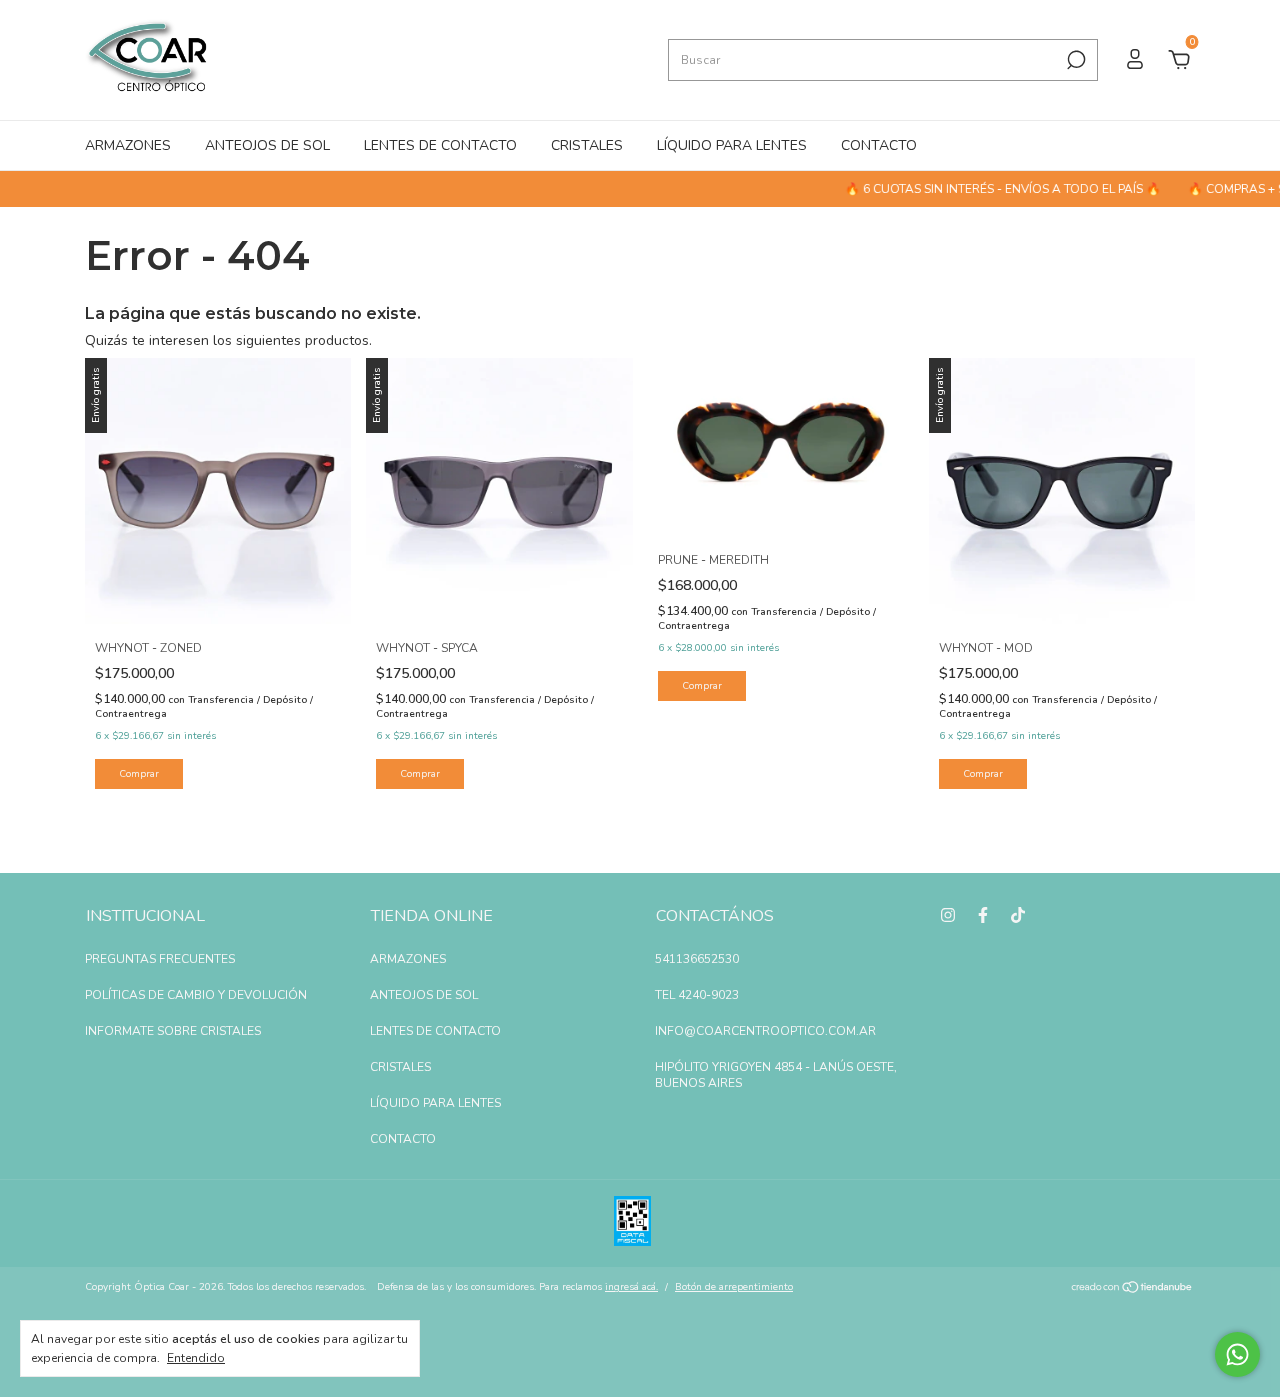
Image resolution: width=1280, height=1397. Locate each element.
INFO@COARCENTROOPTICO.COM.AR (765, 1031)
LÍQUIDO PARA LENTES (732, 145)
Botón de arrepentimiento (734, 1287)
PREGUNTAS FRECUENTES (160, 959)
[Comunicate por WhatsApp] (1237, 1354)
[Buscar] (1074, 60)
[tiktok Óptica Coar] (1018, 915)
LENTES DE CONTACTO (440, 145)
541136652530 (697, 959)
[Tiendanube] (1132, 1289)
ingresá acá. (631, 1287)
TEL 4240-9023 (697, 995)
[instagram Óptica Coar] (948, 915)
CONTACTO (879, 145)
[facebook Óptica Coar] (983, 915)
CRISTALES (587, 145)
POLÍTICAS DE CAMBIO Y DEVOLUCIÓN (196, 995)
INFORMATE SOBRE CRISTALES (173, 1031)
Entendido (196, 1358)
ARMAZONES (128, 145)
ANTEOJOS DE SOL (267, 145)
